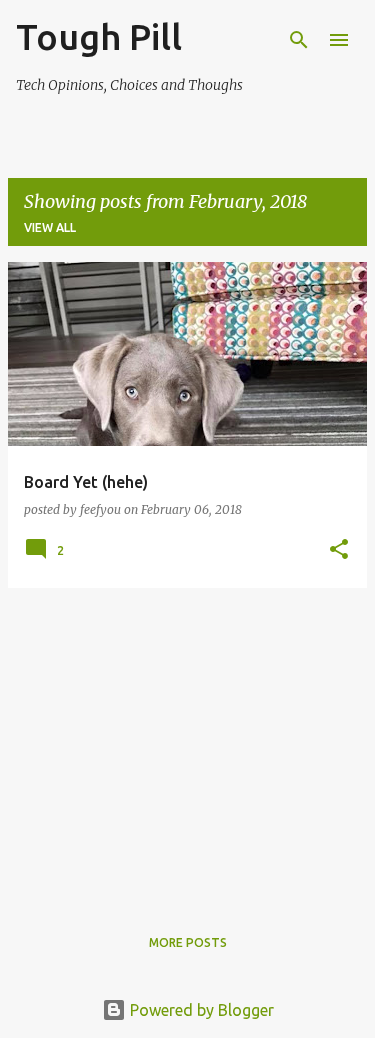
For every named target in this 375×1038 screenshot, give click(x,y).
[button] (339, 550)
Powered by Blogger (200, 1010)
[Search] (299, 40)
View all (50, 227)
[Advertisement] (187, 744)
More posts (188, 942)
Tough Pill (99, 36)
